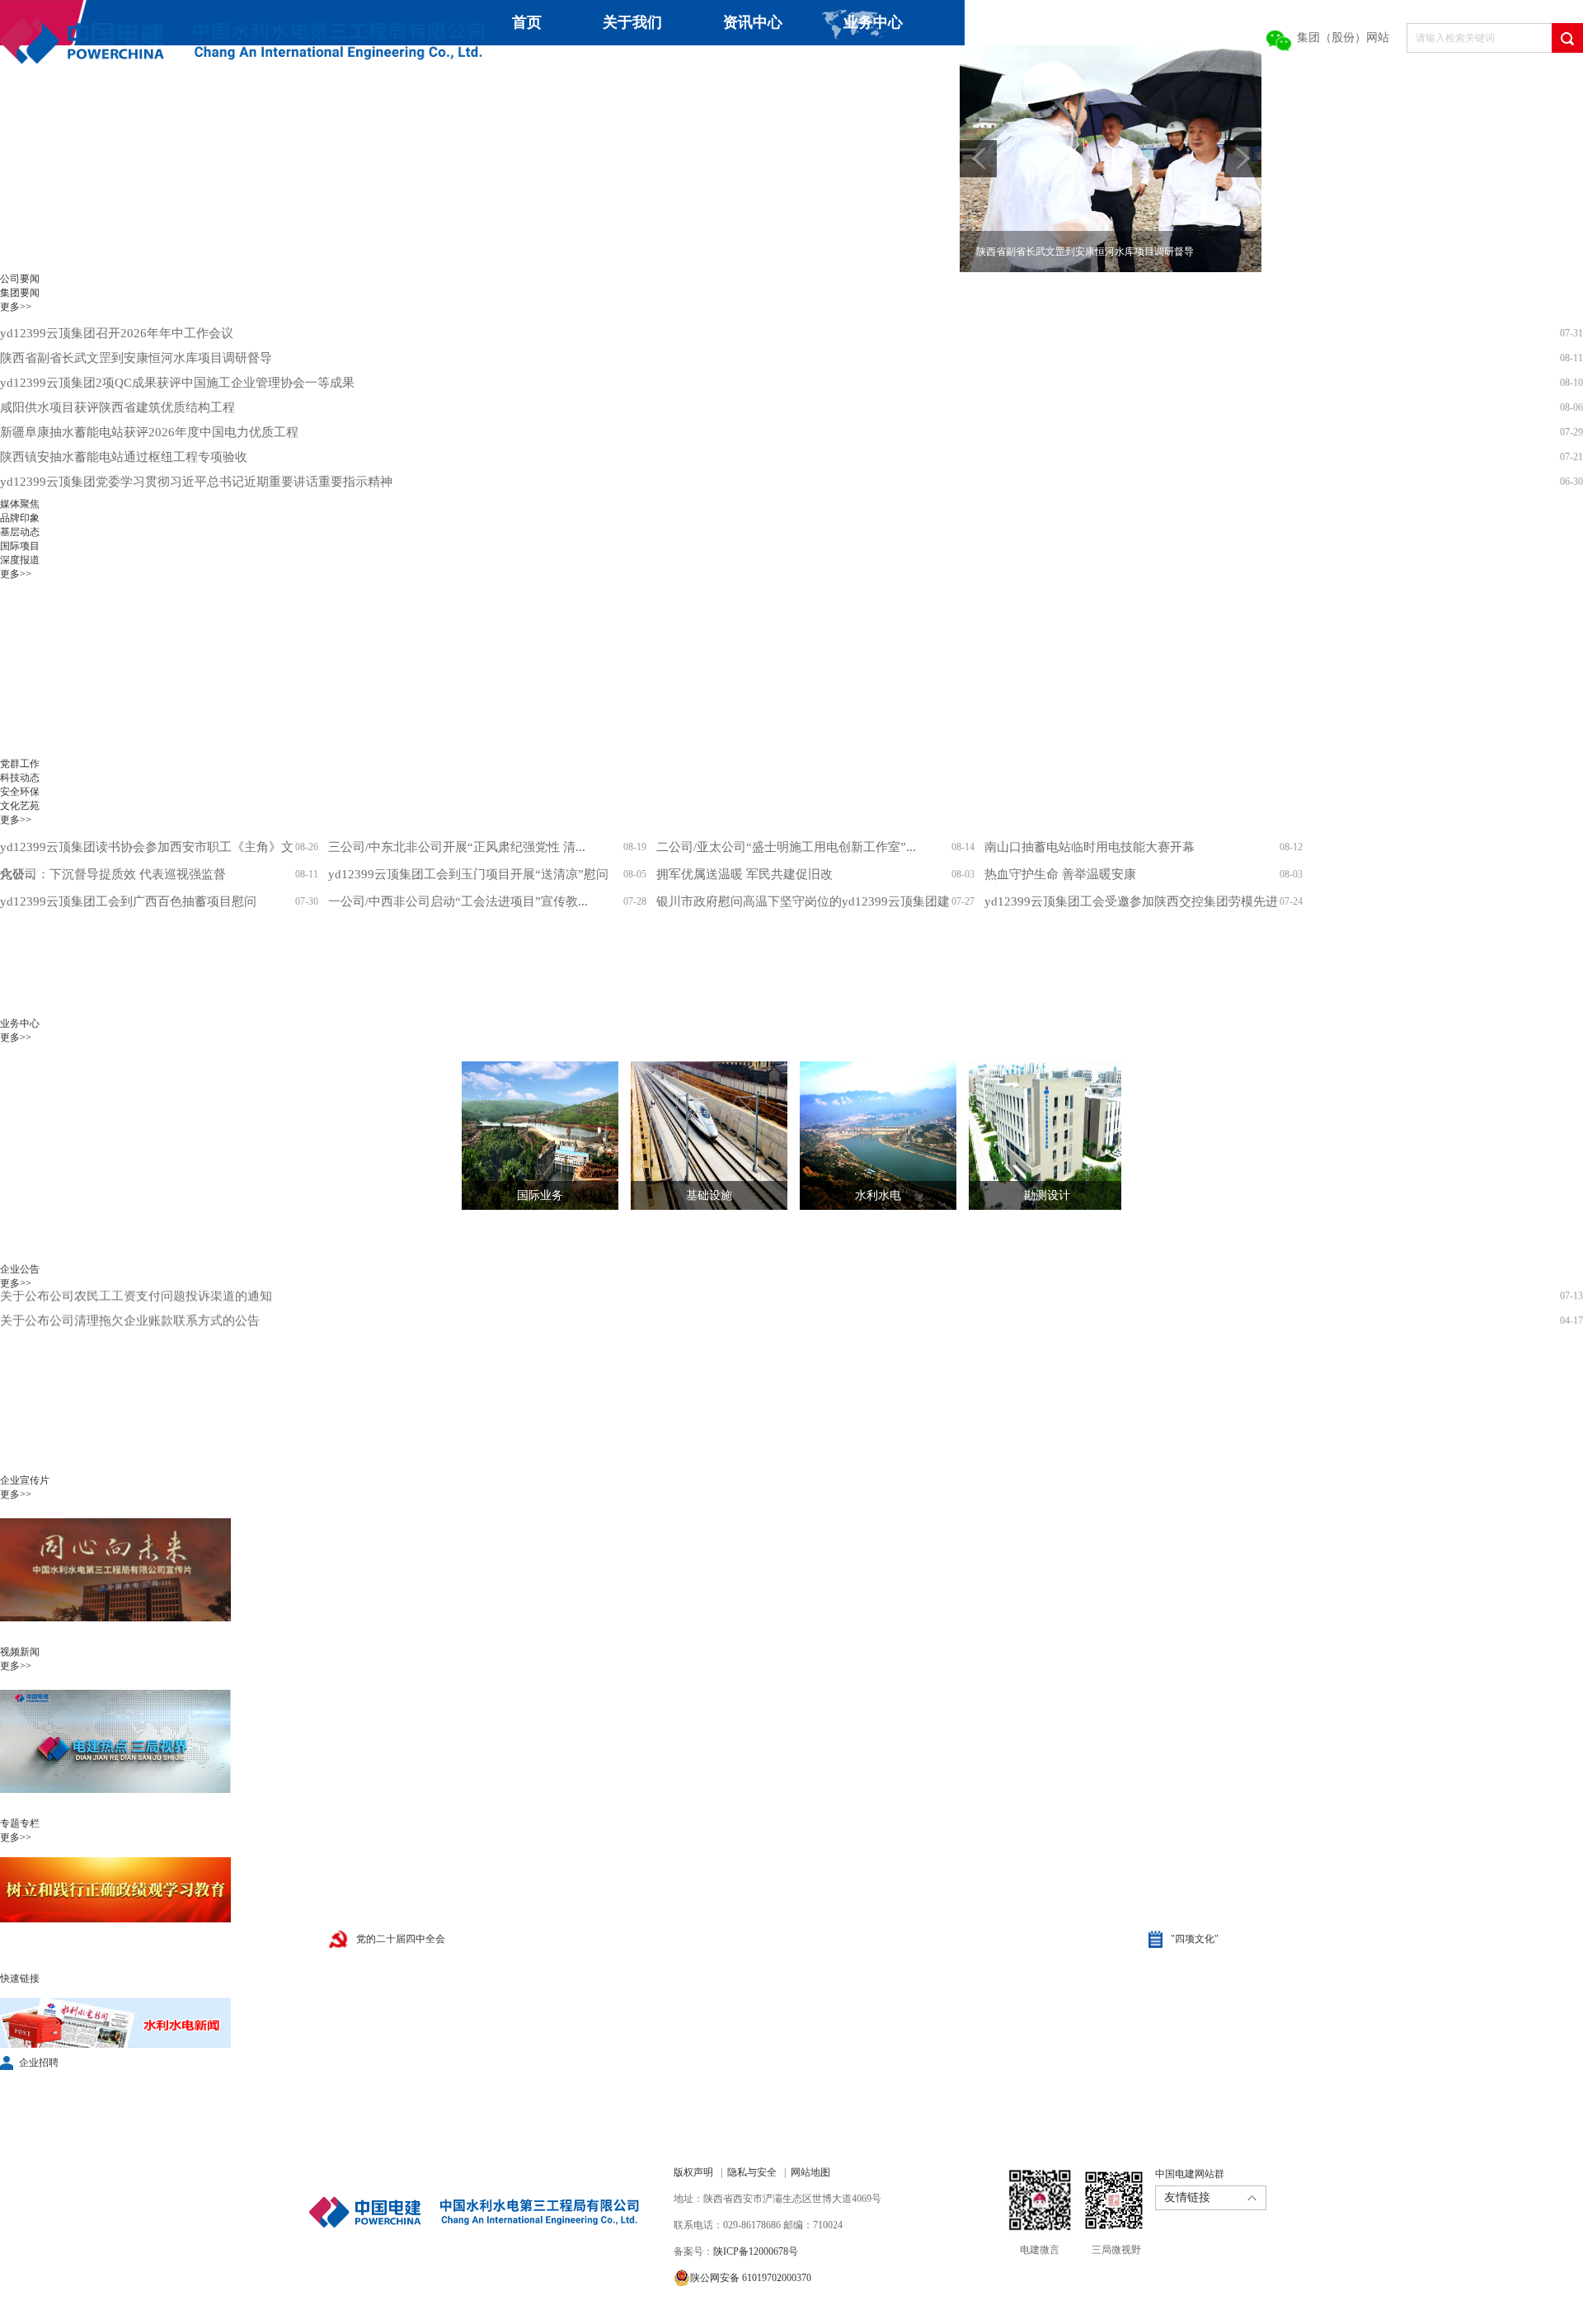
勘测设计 (1047, 1195)
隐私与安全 (752, 2172)
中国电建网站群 (1190, 2174)
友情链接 (1187, 2197)
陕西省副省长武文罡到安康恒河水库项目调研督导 (136, 358)
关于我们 (632, 22)
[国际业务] (528, 1136)
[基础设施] (697, 1136)
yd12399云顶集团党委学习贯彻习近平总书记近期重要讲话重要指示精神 (196, 482)
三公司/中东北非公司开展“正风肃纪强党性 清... (457, 847)
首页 (527, 22)
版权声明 (693, 2172)
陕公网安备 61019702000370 (751, 2278)
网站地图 (810, 2172)
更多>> (16, 307)
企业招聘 (39, 2063)
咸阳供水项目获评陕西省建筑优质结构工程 (117, 407)
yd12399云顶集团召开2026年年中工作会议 (117, 333)
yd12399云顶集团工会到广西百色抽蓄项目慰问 (128, 901)
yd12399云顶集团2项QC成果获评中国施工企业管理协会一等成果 (177, 383)
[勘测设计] (1035, 1136)
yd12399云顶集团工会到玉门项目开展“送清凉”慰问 (468, 874)
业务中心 (873, 22)
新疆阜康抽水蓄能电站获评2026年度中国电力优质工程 (149, 432)
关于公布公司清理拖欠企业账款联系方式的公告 (130, 1291)
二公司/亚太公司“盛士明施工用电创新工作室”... (786, 847)
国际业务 (540, 1195)
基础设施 (709, 1195)
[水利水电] (866, 1136)
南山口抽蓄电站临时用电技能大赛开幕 (1090, 847)
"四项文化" (1195, 1939)
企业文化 (635, 68)
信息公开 (755, 68)
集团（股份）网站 (1343, 38)
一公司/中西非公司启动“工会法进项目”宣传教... (458, 901)
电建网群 (930, 68)
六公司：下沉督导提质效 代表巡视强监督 (113, 874)
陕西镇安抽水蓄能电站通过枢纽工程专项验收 (124, 457)
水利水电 (878, 1195)
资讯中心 (753, 22)
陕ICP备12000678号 (756, 2251)
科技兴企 (514, 68)
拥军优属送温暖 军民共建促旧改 (745, 874)
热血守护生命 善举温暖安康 (1060, 874)
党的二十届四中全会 (401, 1939)
